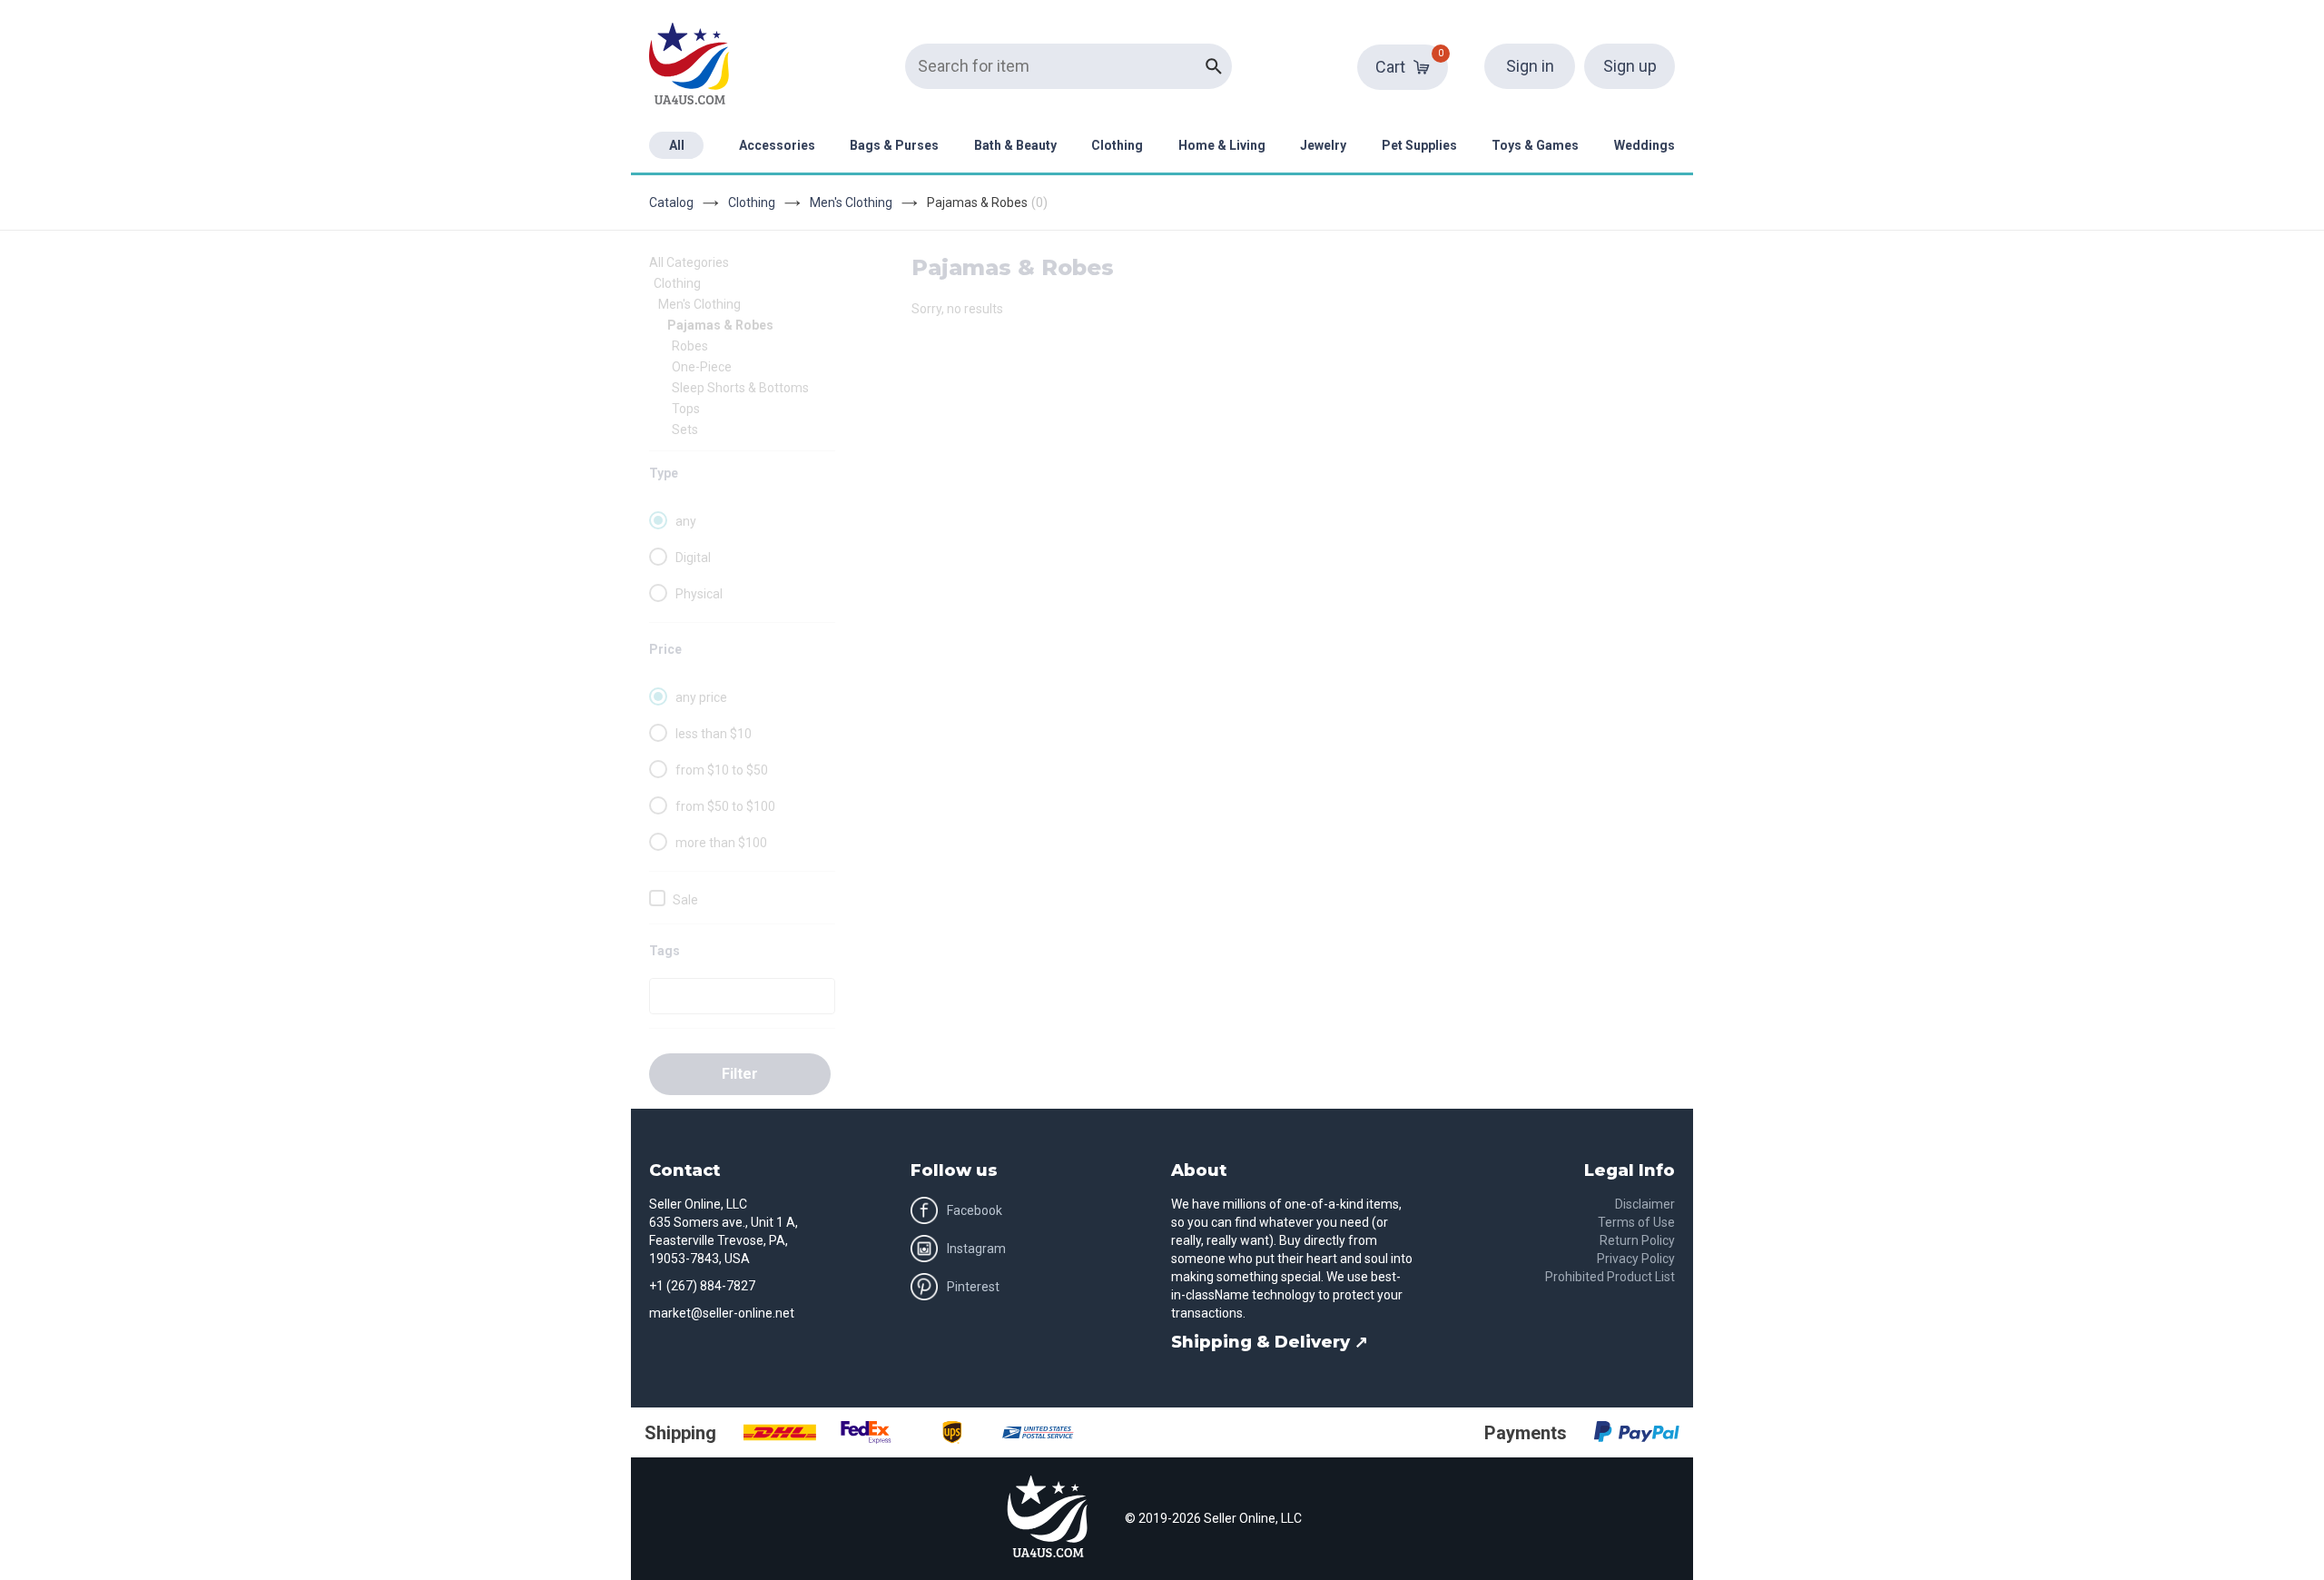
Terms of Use (1636, 1222)
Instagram (976, 1249)
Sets (685, 430)
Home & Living (1222, 145)
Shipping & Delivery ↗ (1270, 1342)
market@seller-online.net (722, 1313)
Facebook (975, 1210)
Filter (740, 1074)
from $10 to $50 (722, 770)
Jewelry (1323, 145)
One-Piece (702, 367)
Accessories (777, 145)
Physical (699, 594)
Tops (686, 409)
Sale (685, 900)
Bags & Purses (894, 145)
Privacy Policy (1636, 1259)
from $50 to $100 (725, 806)
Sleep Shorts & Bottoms (740, 388)
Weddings (1645, 145)
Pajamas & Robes (720, 325)
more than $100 (721, 843)
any (686, 521)
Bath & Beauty (1015, 145)
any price (701, 697)
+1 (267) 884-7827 (702, 1286)
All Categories (689, 262)
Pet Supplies (1419, 145)
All (677, 145)
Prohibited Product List (1610, 1277)
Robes (690, 346)
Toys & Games (1535, 145)
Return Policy (1637, 1240)
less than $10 (714, 734)
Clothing (1117, 145)
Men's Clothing (851, 202)
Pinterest (973, 1287)
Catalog (671, 202)
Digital (693, 558)
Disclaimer (1645, 1204)
